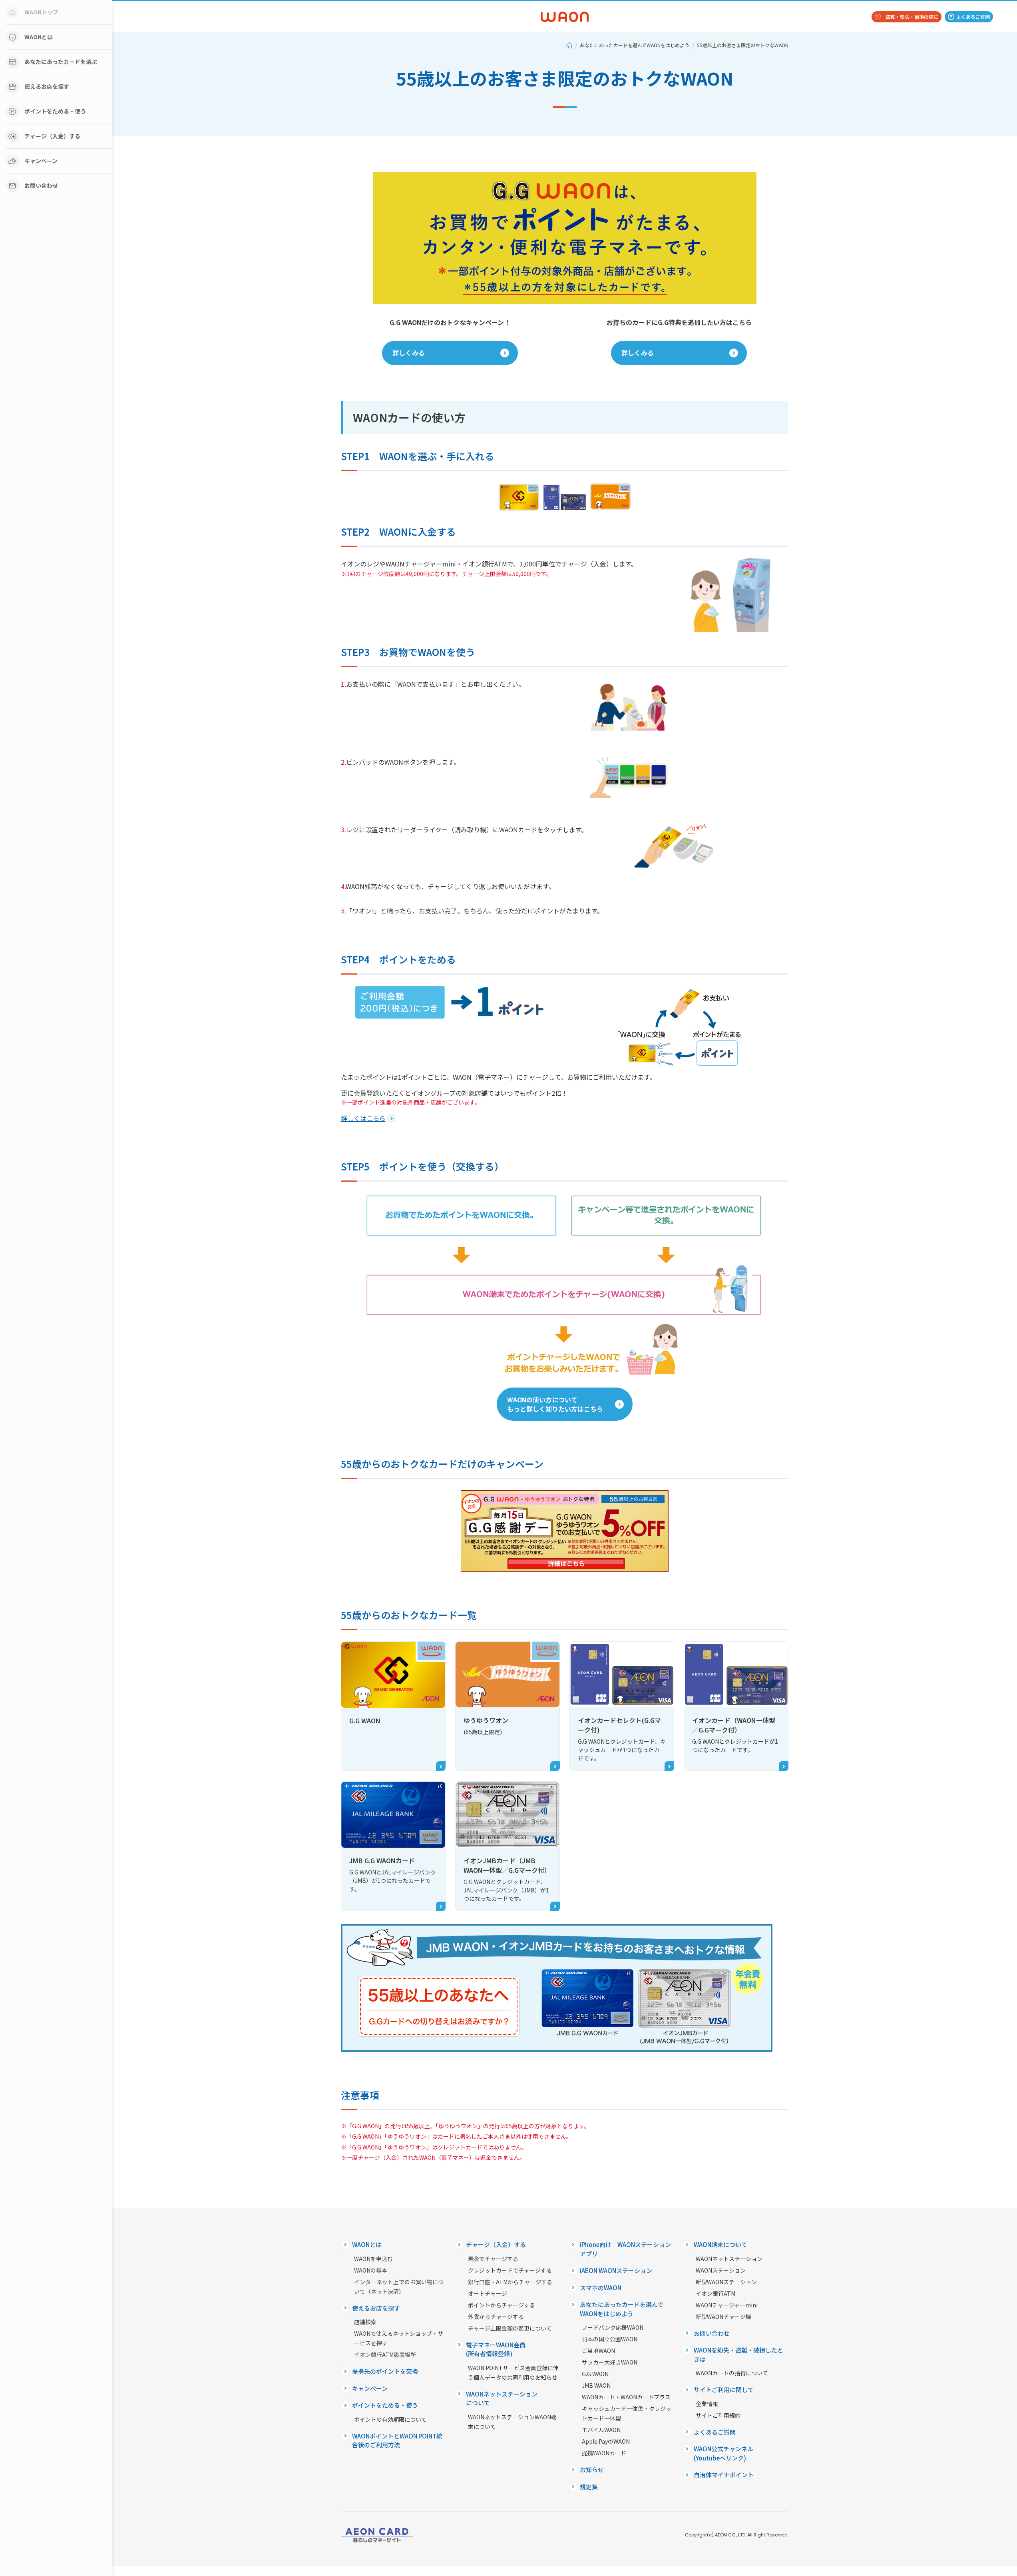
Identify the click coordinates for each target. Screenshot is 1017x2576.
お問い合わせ (41, 185)
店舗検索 (365, 2322)
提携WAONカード (604, 2453)
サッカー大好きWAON (610, 2362)
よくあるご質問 (973, 17)
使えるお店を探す (47, 86)
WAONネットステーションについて (502, 2399)
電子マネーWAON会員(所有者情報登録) (496, 2349)
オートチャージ (488, 2293)
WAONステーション (721, 2270)
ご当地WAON (598, 2351)
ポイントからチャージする (502, 2305)
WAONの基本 (371, 2270)
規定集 (589, 2487)
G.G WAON (595, 2374)
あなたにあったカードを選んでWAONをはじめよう (635, 45)
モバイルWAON (601, 2430)
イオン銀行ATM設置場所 (385, 2355)
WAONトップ (41, 12)
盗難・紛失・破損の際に (912, 17)
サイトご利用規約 (718, 2415)
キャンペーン (41, 161)
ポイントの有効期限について (390, 2419)
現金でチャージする (493, 2259)
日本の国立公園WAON (610, 2339)
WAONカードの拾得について (732, 2373)
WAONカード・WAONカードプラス (626, 2397)
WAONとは (39, 37)
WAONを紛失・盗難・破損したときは (738, 2355)
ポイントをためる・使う (55, 111)
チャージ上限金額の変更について (510, 2328)
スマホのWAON (601, 2288)
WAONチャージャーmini (727, 2305)
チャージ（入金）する (52, 136)
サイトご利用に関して (724, 2390)
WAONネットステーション (729, 2259)
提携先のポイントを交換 (385, 2371)
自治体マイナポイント (724, 2475)
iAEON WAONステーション (616, 2270)
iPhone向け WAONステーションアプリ (625, 2249)
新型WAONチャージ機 (723, 2317)
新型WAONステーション (726, 2282)
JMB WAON (596, 2385)
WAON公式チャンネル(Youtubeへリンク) (723, 2453)
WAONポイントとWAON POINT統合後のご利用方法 (397, 2440)
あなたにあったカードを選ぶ (61, 62)
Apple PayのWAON (606, 2441)
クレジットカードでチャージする (510, 2270)
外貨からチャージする (496, 2317)
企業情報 (707, 2404)
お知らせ (592, 2469)
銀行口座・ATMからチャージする (510, 2282)
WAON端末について (720, 2244)
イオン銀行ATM (715, 2293)
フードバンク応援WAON (613, 2327)
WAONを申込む (373, 2259)
